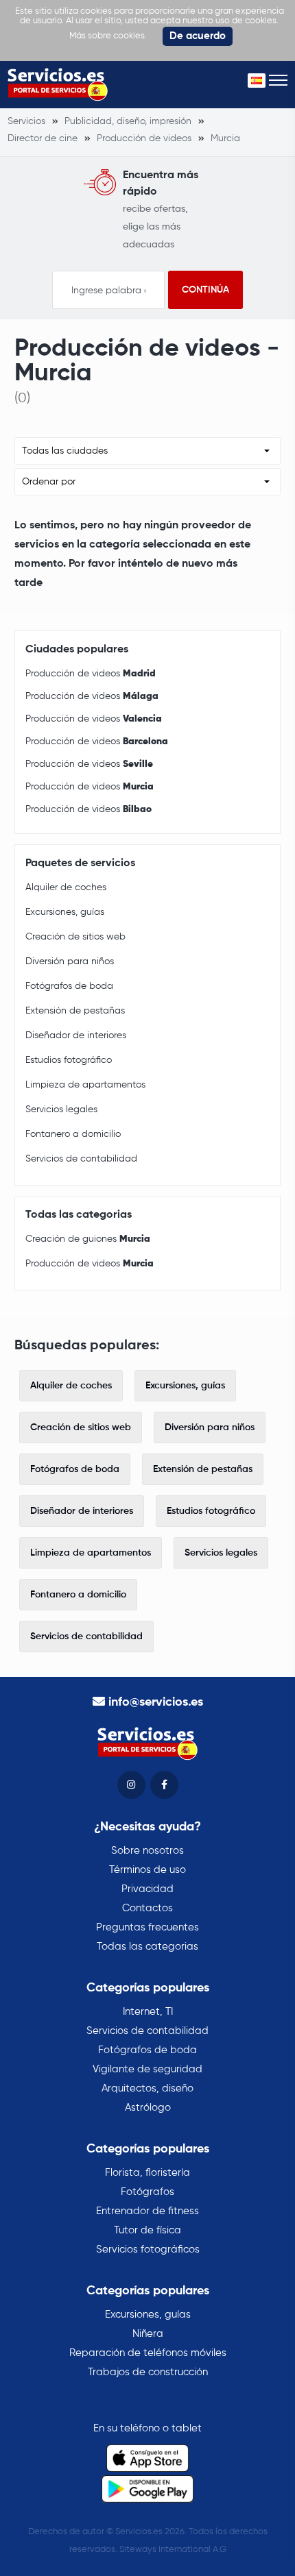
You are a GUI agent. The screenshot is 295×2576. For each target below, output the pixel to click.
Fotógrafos (147, 2192)
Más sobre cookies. (108, 36)
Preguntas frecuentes (147, 1927)
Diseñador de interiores (76, 1035)
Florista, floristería (147, 2173)
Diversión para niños (70, 961)
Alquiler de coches (66, 887)
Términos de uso (147, 1870)
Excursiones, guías (65, 912)
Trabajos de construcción (148, 2372)
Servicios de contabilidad (81, 1159)
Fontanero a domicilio (73, 1134)
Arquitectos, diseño (147, 2088)
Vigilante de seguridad (147, 2069)
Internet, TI (148, 2012)
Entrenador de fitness (147, 2211)
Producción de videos (91, 674)
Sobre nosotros (147, 1851)
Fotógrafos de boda (69, 986)
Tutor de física (147, 2230)
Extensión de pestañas (75, 1011)
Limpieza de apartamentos (85, 1085)
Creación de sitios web (75, 937)
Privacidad (147, 1889)
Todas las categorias (147, 1947)
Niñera (148, 2334)
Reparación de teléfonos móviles (148, 2353)
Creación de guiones (88, 1239)
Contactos (147, 1908)
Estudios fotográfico (69, 1060)
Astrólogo (148, 2108)
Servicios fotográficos (148, 2249)
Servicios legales (61, 1109)
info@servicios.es (156, 1702)
